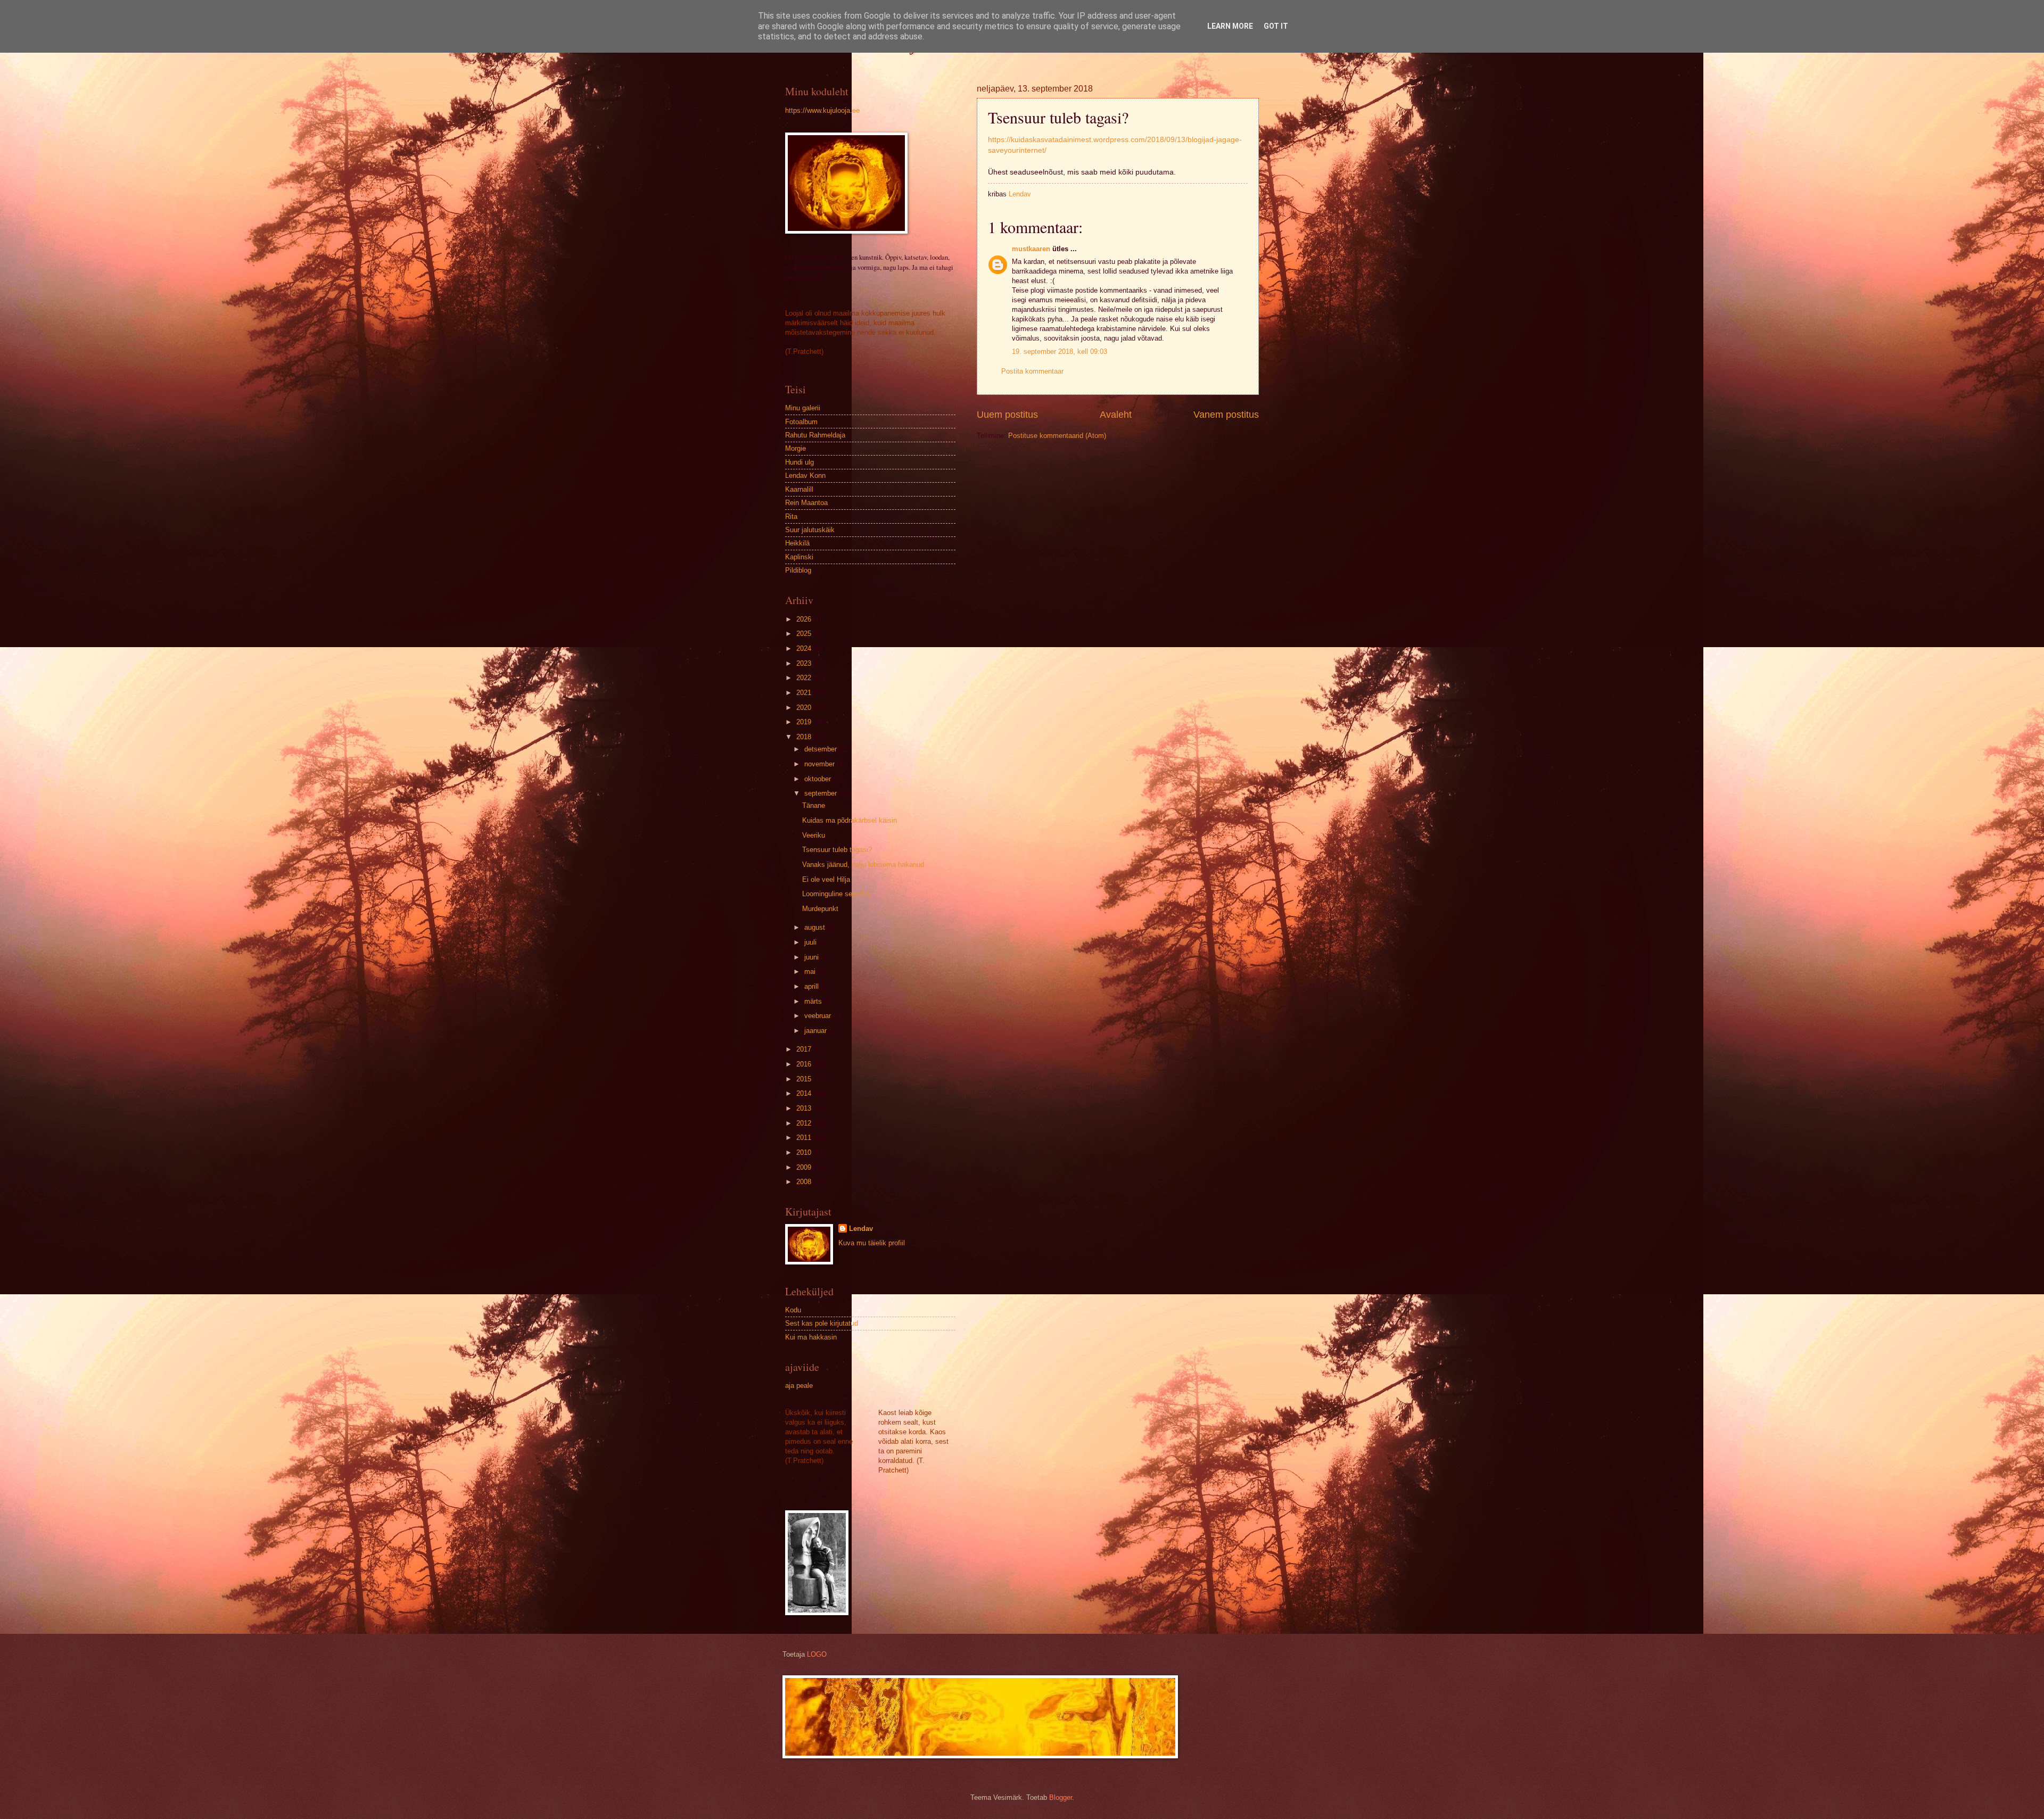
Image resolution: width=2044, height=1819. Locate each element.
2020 (805, 708)
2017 (805, 1049)
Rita (791, 516)
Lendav (861, 1229)
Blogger (1061, 1797)
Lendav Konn (805, 476)
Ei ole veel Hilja (826, 879)
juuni (813, 957)
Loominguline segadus (836, 894)
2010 (805, 1152)
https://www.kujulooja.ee (822, 110)
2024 (805, 648)
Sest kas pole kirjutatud (822, 1323)
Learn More (1230, 26)
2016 (805, 1064)
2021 (805, 693)
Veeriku (814, 835)
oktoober (819, 779)
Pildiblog (798, 570)
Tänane (814, 805)
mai (811, 971)
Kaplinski (799, 557)
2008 (805, 1182)
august (816, 927)
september (822, 793)
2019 (805, 722)
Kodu (793, 1310)
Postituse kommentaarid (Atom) (1057, 436)
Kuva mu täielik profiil (872, 1243)
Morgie (796, 448)
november (821, 764)
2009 (805, 1167)
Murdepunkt (820, 909)
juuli (811, 942)
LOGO (817, 1654)
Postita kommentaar (1032, 371)
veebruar (819, 1016)
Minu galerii (803, 408)
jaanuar (817, 1031)
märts (814, 1001)
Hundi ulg (800, 462)
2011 (805, 1138)
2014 (805, 1093)
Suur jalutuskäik (810, 530)
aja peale (799, 1386)
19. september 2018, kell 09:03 (1060, 352)
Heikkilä (797, 543)
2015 (805, 1079)
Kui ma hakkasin (811, 1337)
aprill (813, 986)
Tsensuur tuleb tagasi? (837, 850)
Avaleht (1116, 415)
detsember (822, 749)
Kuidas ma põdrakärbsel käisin (850, 820)
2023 (805, 663)
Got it (1276, 26)
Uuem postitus (1007, 415)
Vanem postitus (1226, 415)
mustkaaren (1031, 249)
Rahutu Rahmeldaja (815, 435)
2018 (805, 737)
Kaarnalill (799, 489)
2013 (805, 1108)
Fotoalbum (801, 422)
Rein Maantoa (806, 503)
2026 (805, 619)
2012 (805, 1123)
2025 (805, 634)
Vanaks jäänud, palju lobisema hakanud (863, 865)
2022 (805, 678)
